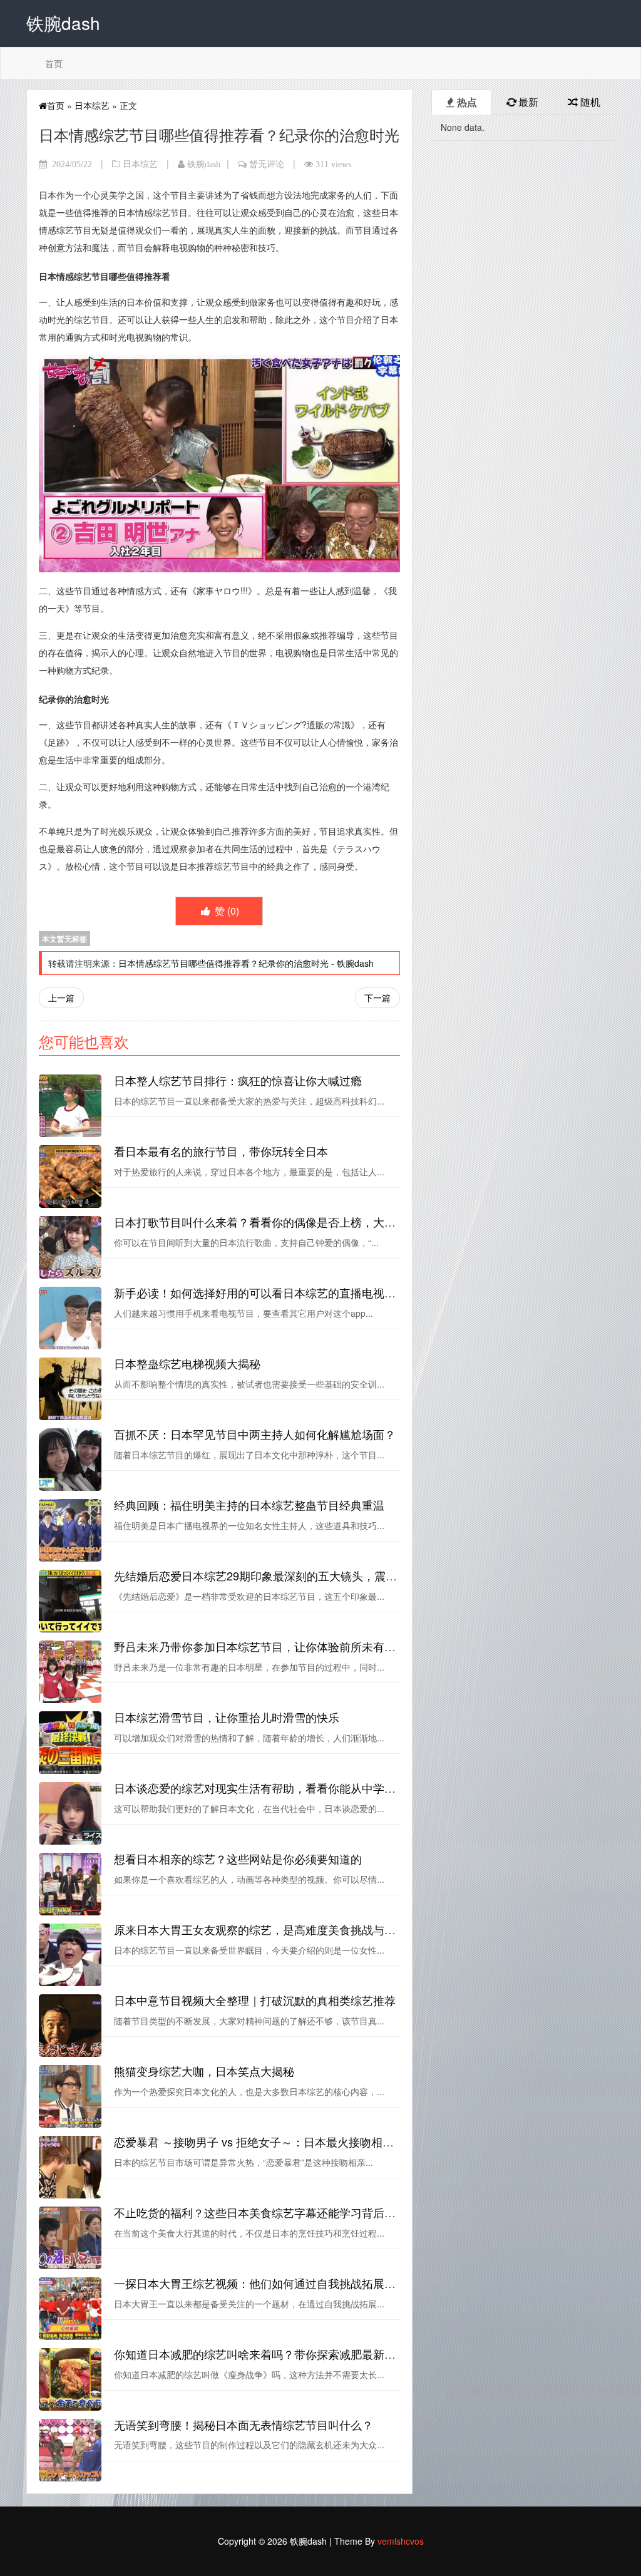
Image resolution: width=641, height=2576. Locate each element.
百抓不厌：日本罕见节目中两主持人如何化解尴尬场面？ (255, 1434)
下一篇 (377, 997)
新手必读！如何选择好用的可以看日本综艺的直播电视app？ (264, 1292)
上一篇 (61, 997)
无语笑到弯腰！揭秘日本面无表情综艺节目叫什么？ (244, 2424)
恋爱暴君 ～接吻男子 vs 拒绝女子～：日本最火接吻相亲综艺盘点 (276, 2141)
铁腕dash (204, 164)
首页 (54, 63)
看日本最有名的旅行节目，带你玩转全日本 (221, 1151)
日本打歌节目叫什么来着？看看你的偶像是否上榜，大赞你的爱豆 (277, 1222)
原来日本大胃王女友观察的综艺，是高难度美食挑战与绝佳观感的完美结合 (300, 1929)
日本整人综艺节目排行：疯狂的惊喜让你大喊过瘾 (238, 1080)
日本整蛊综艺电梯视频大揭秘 (187, 1363)
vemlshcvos (401, 2541)
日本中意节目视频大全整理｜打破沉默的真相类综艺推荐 (255, 2000)
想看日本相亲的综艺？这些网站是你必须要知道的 (238, 1858)
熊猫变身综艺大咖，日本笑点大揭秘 (204, 2071)
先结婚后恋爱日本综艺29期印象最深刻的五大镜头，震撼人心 (267, 1575)
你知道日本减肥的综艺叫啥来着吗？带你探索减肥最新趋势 (260, 2354)
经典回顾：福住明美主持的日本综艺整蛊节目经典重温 (249, 1505)
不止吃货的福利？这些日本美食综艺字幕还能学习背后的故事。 (272, 2212)
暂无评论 (267, 164)
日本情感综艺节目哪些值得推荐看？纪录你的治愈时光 (223, 963)
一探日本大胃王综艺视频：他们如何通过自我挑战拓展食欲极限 (272, 2283)
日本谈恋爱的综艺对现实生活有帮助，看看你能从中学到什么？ (272, 1788)
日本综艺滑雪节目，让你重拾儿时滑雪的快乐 (227, 1717)
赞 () (226, 911)
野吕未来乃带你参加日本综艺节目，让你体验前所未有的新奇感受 (277, 1646)
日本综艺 (92, 105)
